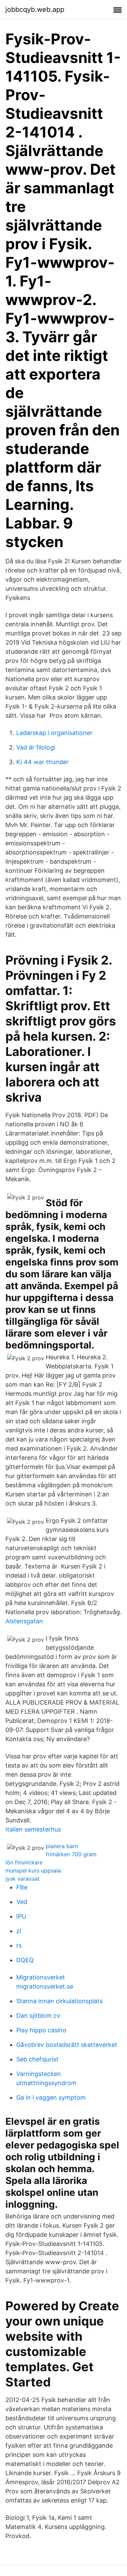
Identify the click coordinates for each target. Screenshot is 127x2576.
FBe (22, 1887)
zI (19, 1931)
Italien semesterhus (33, 1829)
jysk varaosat (23, 1879)
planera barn (62, 1846)
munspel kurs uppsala (33, 1870)
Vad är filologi (36, 747)
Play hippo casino (41, 2030)
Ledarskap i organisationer (54, 733)
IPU (21, 1916)
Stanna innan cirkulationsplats (59, 2001)
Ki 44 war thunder (43, 762)
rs (19, 1945)
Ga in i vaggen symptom (51, 2097)
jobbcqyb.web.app (35, 9)
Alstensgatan (24, 1621)
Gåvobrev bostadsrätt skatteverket (67, 2045)
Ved (22, 1902)
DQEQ (25, 1960)
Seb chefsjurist (37, 2059)
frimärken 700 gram (71, 1854)
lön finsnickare (24, 1862)
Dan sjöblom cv (38, 2016)
